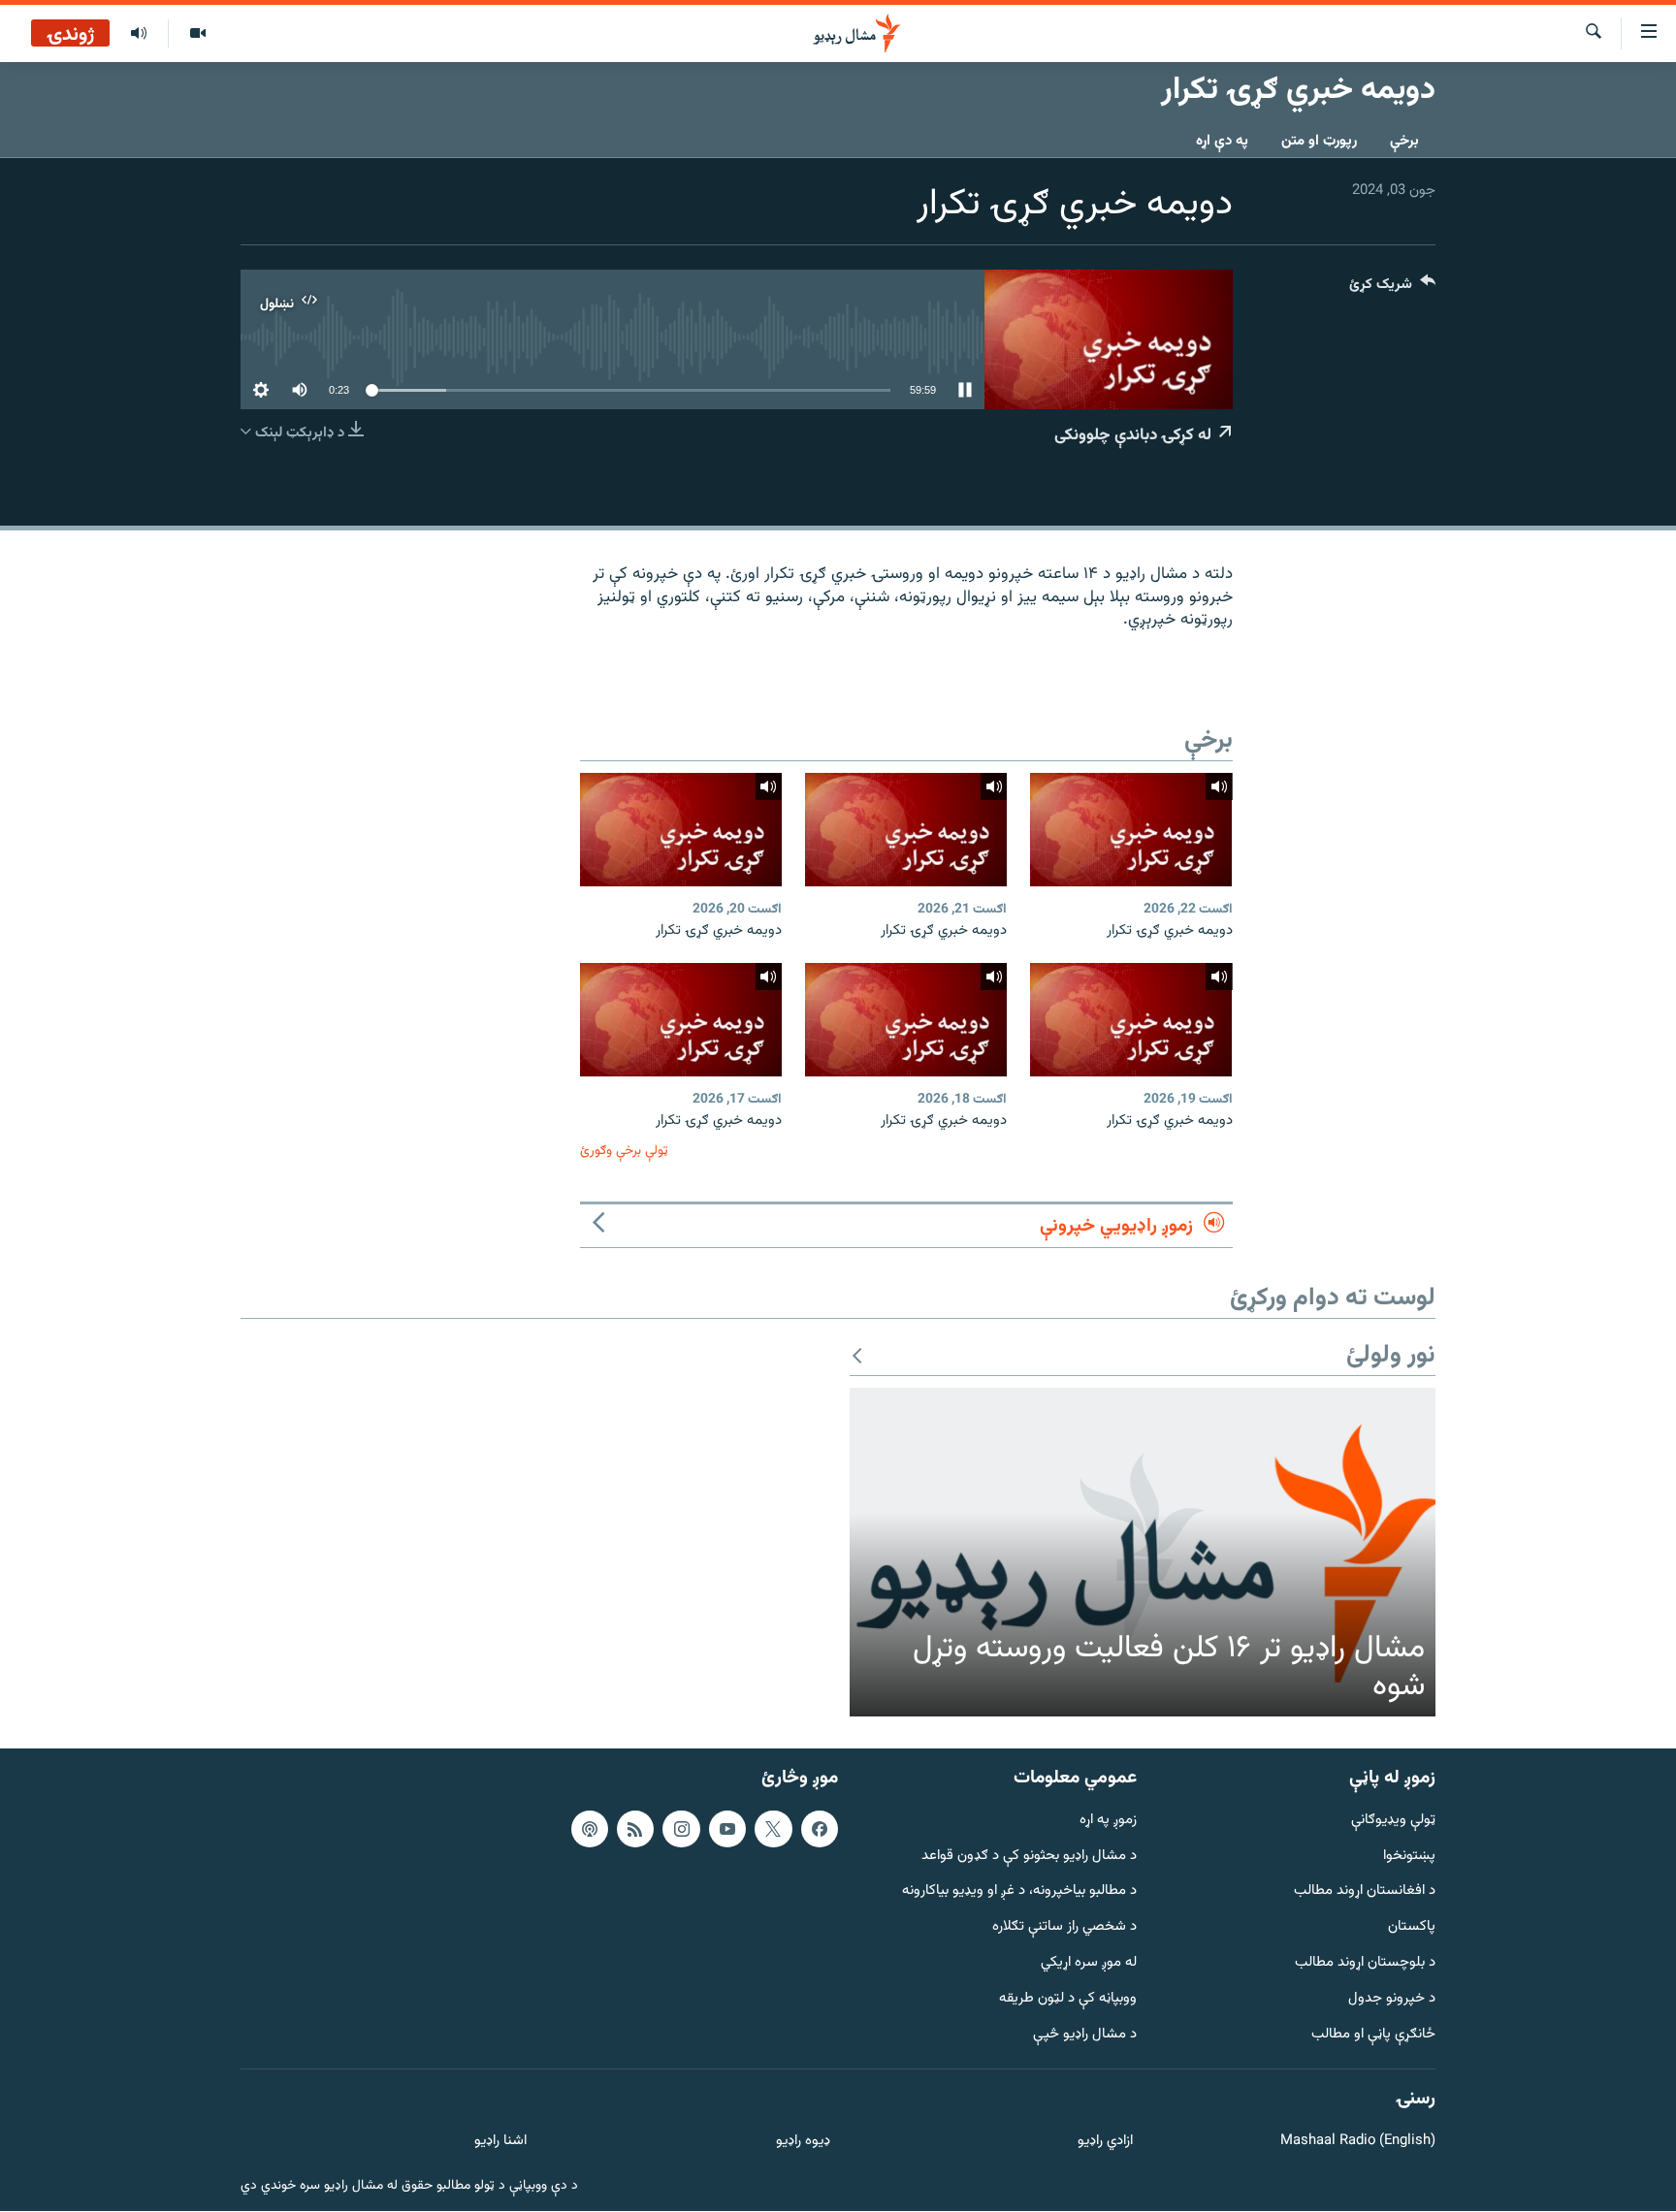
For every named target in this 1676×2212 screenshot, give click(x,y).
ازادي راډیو (1105, 2143)
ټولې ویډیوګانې (1393, 1821)
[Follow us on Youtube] (727, 1829)
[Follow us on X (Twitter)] (773, 1829)
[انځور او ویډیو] (197, 34)
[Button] (1392, 289)
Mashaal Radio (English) (1358, 2143)
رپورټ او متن (1319, 141)
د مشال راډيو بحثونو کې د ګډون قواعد (1029, 1857)
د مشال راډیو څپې (1085, 2035)
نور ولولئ (1391, 1356)
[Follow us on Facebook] (820, 1829)
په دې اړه (1222, 141)
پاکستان (1412, 1928)
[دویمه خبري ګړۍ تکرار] (1131, 830)
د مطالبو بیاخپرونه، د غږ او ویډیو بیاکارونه (1019, 1892)
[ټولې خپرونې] (139, 34)
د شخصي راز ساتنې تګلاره (1064, 1928)
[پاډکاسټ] (590, 1829)
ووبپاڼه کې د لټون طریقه (1068, 1999)
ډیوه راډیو (803, 2143)
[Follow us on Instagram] (681, 1829)
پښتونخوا (1409, 1857)
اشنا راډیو (500, 2143)
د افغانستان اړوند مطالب (1365, 1892)
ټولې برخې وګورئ (624, 1151)
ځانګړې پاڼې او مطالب (1373, 2035)
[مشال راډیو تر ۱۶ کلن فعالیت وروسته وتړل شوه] (1143, 1553)
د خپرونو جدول (1392, 1999)
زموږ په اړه (1108, 1821)
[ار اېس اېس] (635, 1829)
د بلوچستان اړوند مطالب (1365, 1963)
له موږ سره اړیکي (1089, 1963)
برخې (1404, 141)
